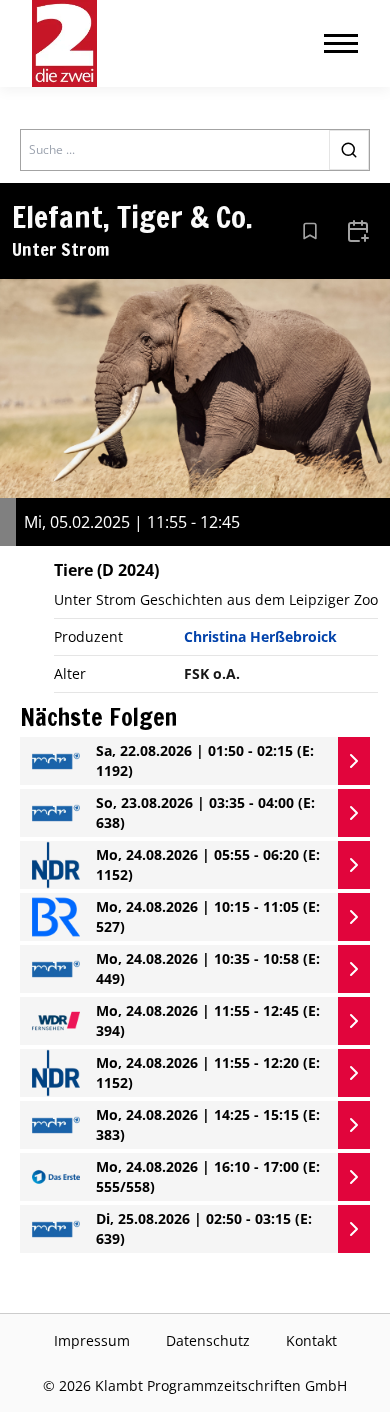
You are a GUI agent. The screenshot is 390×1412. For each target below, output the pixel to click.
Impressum (92, 1340)
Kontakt (311, 1340)
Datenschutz (208, 1340)
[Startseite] (64, 43)
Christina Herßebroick (260, 636)
